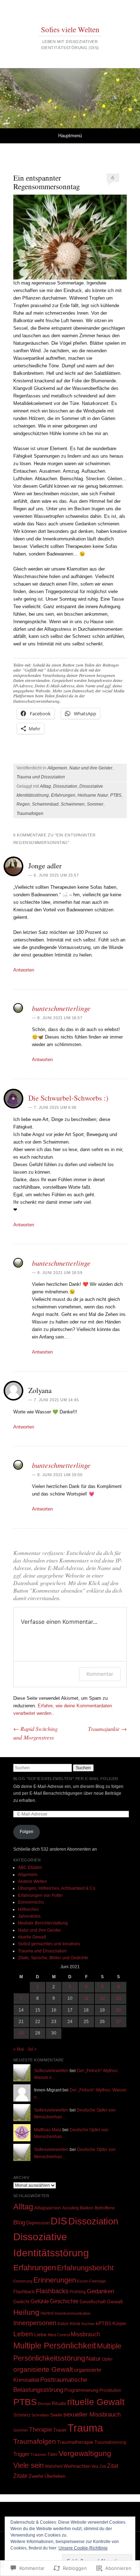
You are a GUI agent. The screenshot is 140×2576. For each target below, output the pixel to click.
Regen (23, 804)
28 (21, 2033)
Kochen (88, 2324)
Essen (83, 2281)
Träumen (38, 2455)
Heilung (26, 2312)
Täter (52, 2455)
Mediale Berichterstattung (43, 1923)
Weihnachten (77, 2466)
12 (102, 1998)
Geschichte (64, 2301)
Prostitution (110, 2390)
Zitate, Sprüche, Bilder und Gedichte (53, 1958)
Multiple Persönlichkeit (55, 2346)
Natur (94, 2359)
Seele (56, 2415)
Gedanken (101, 2291)
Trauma (85, 2428)
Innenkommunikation (73, 2313)
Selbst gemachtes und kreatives (49, 1944)
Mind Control (59, 2335)
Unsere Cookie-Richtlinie (83, 2548)
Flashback (24, 2292)
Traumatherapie (75, 2442)
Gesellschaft (93, 2302)
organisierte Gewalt (43, 2369)
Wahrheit (54, 2466)
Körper (119, 2324)
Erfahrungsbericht (85, 2268)
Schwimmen (73, 804)
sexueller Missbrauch (92, 2414)
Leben (23, 2334)
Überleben (55, 2476)
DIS (59, 2221)
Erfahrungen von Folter (40, 1895)
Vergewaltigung (85, 2453)
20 (118, 2010)
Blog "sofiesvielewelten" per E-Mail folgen (66, 1779)
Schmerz (22, 2415)
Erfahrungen (63, 795)
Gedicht (21, 2302)
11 (86, 1998)
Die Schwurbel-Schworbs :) (68, 1098)
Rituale (59, 2403)
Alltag (45, 786)
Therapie (41, 2429)
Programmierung (81, 2390)
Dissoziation (65, 786)
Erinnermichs (31, 1902)
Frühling (78, 2292)
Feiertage (98, 2281)
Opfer (107, 2359)
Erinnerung (23, 2281)
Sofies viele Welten (70, 29)
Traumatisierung (110, 2442)
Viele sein (29, 2465)
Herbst (47, 2313)
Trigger (21, 2454)
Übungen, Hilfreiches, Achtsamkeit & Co (57, 1888)
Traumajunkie (107, 1729)
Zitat (113, 2466)
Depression (38, 2223)
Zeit (103, 2466)
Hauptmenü (70, 136)
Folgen (27, 1832)
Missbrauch (85, 2334)
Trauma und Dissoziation (41, 777)
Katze (63, 2324)
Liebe (40, 2334)
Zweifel (36, 2476)
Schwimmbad (45, 804)
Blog (19, 2222)
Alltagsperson (48, 2208)
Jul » (32, 2049)
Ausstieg (71, 2208)
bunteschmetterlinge (61, 1008)
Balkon (87, 2208)
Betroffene (105, 2208)
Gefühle (40, 2301)
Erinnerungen (55, 2280)
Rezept (44, 2404)
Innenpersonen (35, 2323)
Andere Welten (32, 1881)
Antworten (24, 970)
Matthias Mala (48, 2130)
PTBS (116, 795)
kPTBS (104, 2323)
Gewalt (115, 2302)
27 (118, 2022)
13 (118, 1998)
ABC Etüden (30, 1867)
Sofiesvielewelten (51, 2071)
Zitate (20, 2476)
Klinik (75, 2324)
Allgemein (57, 768)
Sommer (95, 804)
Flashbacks (52, 2291)
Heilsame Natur (93, 795)
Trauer (60, 2430)
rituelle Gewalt (32, 1937)
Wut (95, 2466)
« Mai (19, 2049)
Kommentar (100, 1674)
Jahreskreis (29, 1916)
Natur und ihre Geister (91, 768)
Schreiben (40, 2415)
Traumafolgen (30, 814)
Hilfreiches (28, 1909)
